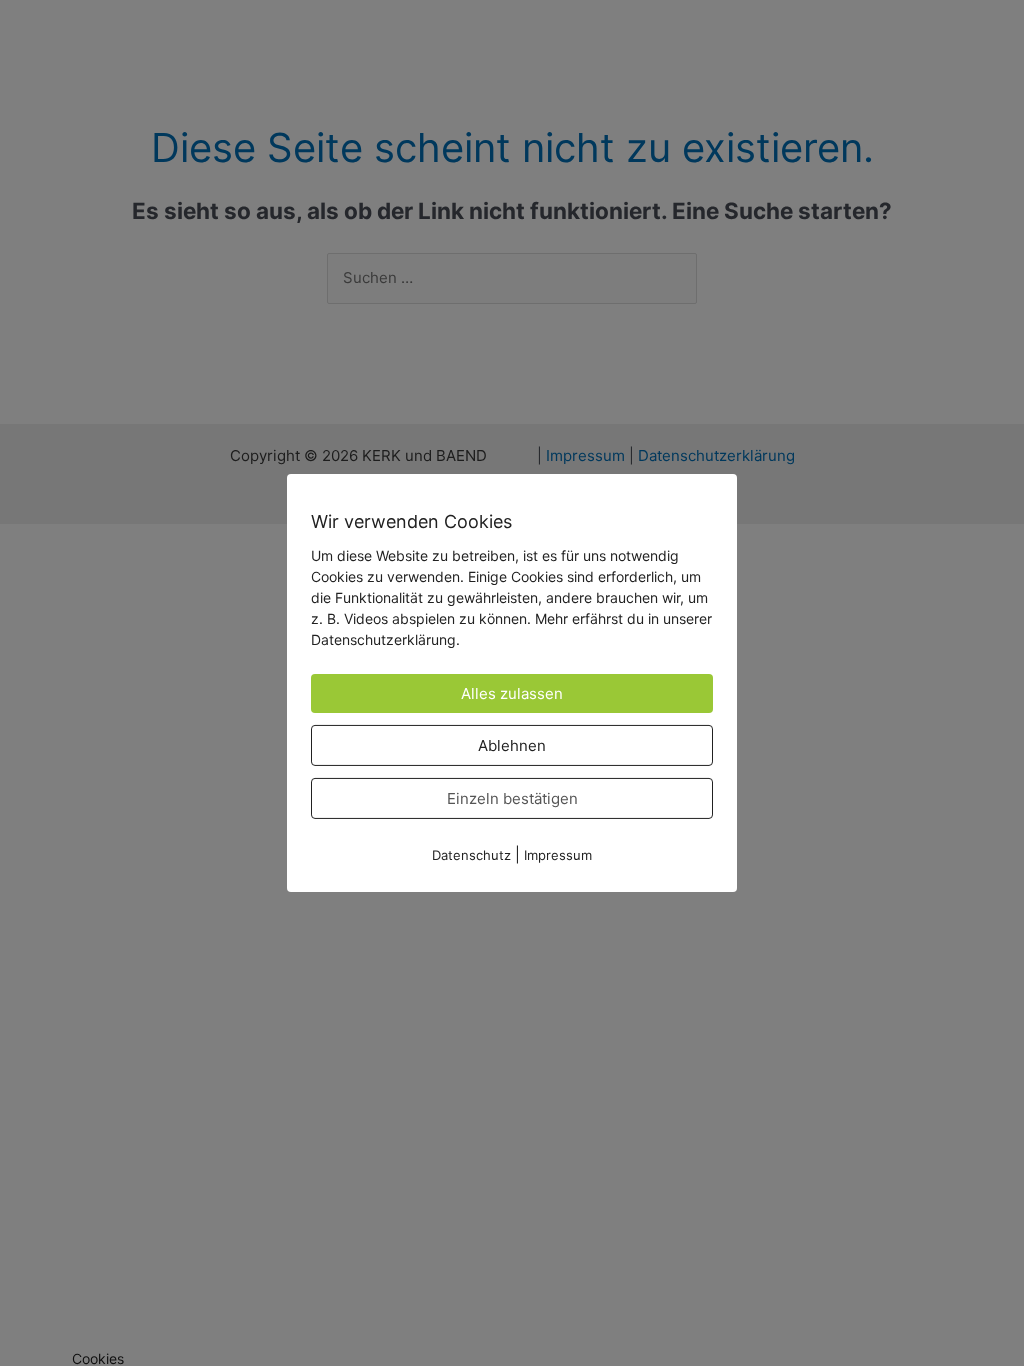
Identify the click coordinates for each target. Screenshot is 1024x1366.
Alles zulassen (512, 693)
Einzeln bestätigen (512, 798)
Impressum (558, 855)
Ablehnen (512, 745)
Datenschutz (471, 855)
